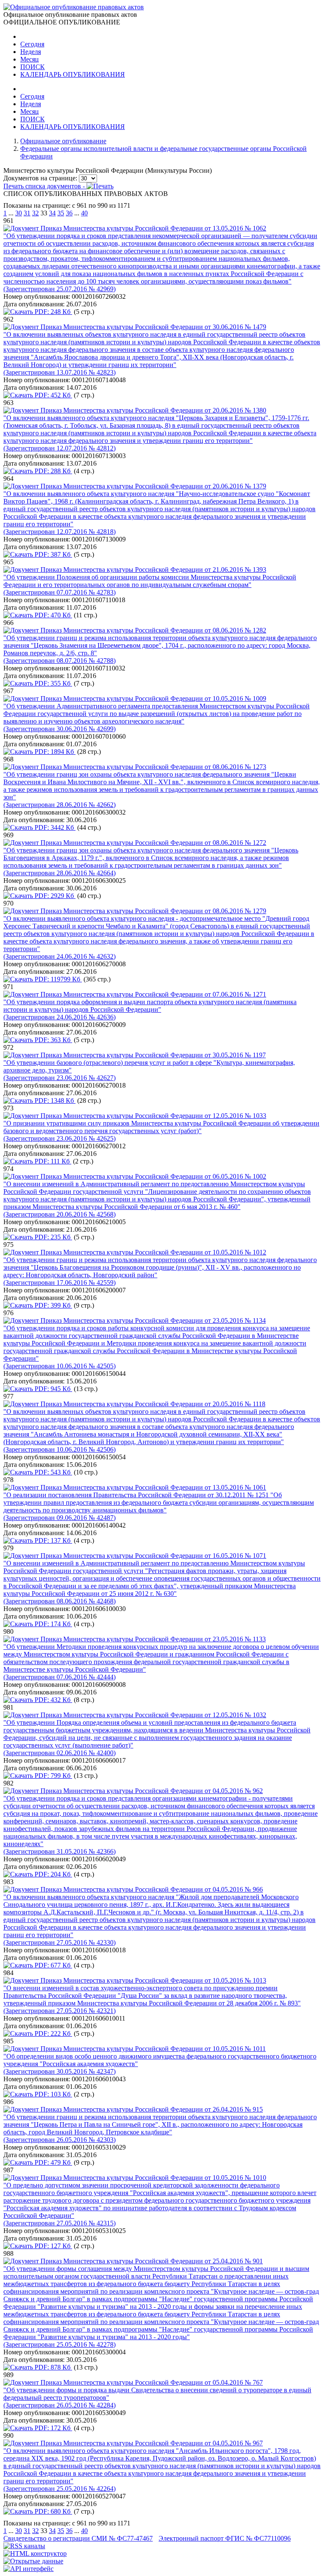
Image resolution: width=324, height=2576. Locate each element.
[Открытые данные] (33, 2561)
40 (84, 213)
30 (19, 213)
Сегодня (32, 44)
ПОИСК (32, 67)
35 (61, 213)
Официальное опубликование (63, 141)
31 (27, 213)
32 (35, 213)
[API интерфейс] (28, 2569)
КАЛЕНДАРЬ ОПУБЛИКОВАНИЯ (73, 74)
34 (52, 213)
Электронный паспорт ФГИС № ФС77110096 (225, 2538)
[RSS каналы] (24, 2546)
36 (69, 213)
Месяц (30, 59)
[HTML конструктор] (35, 2553)
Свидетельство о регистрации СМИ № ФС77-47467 (78, 2538)
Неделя (31, 52)
